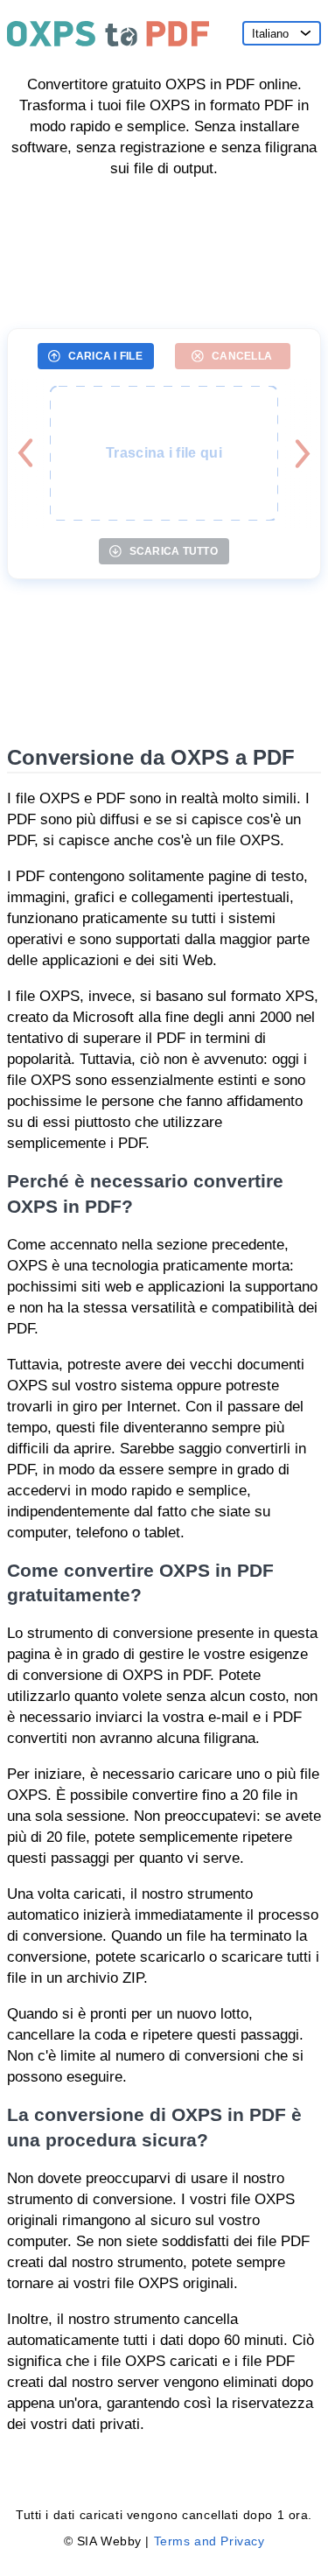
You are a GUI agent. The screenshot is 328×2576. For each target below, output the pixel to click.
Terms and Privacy (209, 2541)
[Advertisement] (164, 247)
